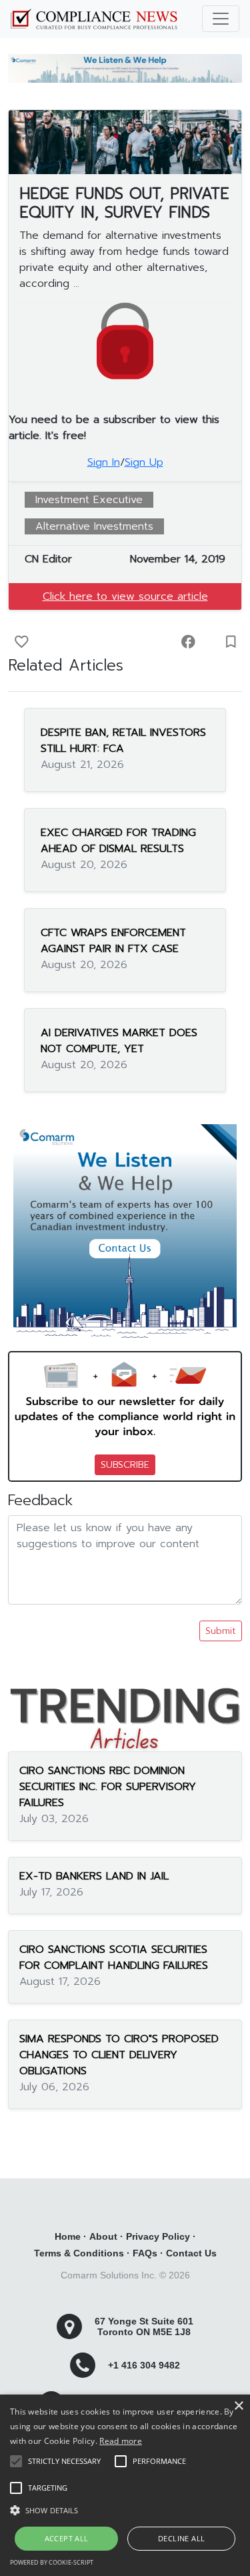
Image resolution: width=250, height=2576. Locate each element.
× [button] (238, 2406)
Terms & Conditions (79, 2253)
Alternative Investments (94, 526)
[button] (125, 2510)
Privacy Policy (158, 2236)
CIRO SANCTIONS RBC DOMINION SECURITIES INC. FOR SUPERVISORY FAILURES (108, 1787)
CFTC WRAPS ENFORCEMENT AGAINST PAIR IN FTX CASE (113, 941)
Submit (221, 1631)
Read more (121, 2441)
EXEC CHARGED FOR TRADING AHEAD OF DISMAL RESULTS (118, 841)
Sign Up (144, 462)
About (103, 2236)
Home (68, 2236)
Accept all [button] (67, 2538)
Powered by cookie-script (52, 2562)
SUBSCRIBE (125, 1465)
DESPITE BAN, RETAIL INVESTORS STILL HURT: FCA (123, 741)
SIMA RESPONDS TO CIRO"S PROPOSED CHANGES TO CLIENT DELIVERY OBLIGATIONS (119, 2055)
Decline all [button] (181, 2538)
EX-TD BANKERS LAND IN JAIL (94, 1876)
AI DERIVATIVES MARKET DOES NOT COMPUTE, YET (119, 1041)
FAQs (145, 2253)
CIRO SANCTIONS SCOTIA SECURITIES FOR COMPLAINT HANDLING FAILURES (114, 1958)
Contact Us (191, 2253)
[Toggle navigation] (221, 19)
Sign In (104, 462)
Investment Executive (89, 500)
